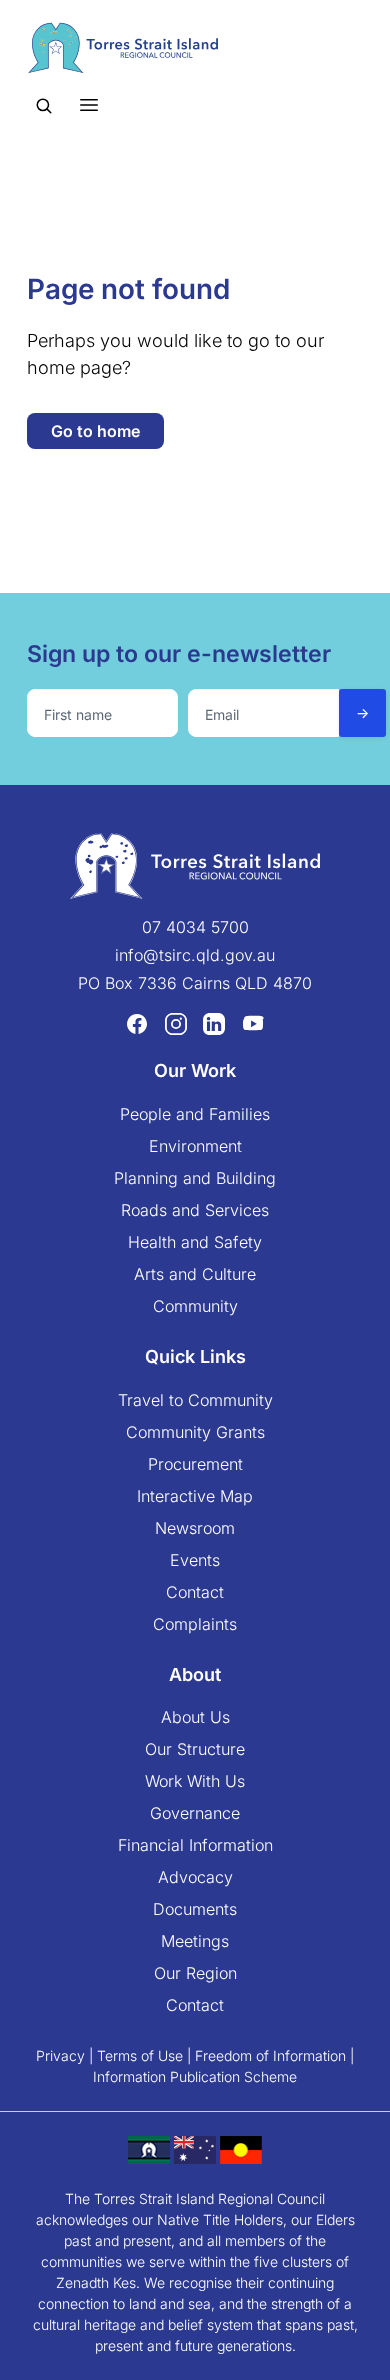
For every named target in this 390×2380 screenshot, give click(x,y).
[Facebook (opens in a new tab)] (137, 1024)
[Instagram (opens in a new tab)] (176, 1024)
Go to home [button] (95, 431)
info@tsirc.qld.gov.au (195, 955)
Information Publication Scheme (195, 2076)
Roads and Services (195, 1210)
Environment (195, 1146)
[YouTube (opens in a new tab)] (253, 1024)
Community (195, 1306)
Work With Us (195, 1781)
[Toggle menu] (89, 104)
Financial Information (195, 1845)
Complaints (195, 1624)
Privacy (60, 2055)
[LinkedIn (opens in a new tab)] (214, 1024)
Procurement (195, 1464)
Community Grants (195, 1432)
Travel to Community (195, 1400)
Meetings (195, 1941)
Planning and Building (195, 1178)
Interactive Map (195, 1496)
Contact (195, 1592)
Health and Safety (195, 1242)
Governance (195, 1813)
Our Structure (195, 1749)
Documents (195, 1909)
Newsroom (195, 1528)
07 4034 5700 (195, 927)
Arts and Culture (195, 1274)
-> (362, 712)
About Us (195, 1717)
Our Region (195, 1973)
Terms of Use (140, 2055)
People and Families (195, 1114)
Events (195, 1560)
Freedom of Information (270, 2055)
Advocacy (195, 1877)
